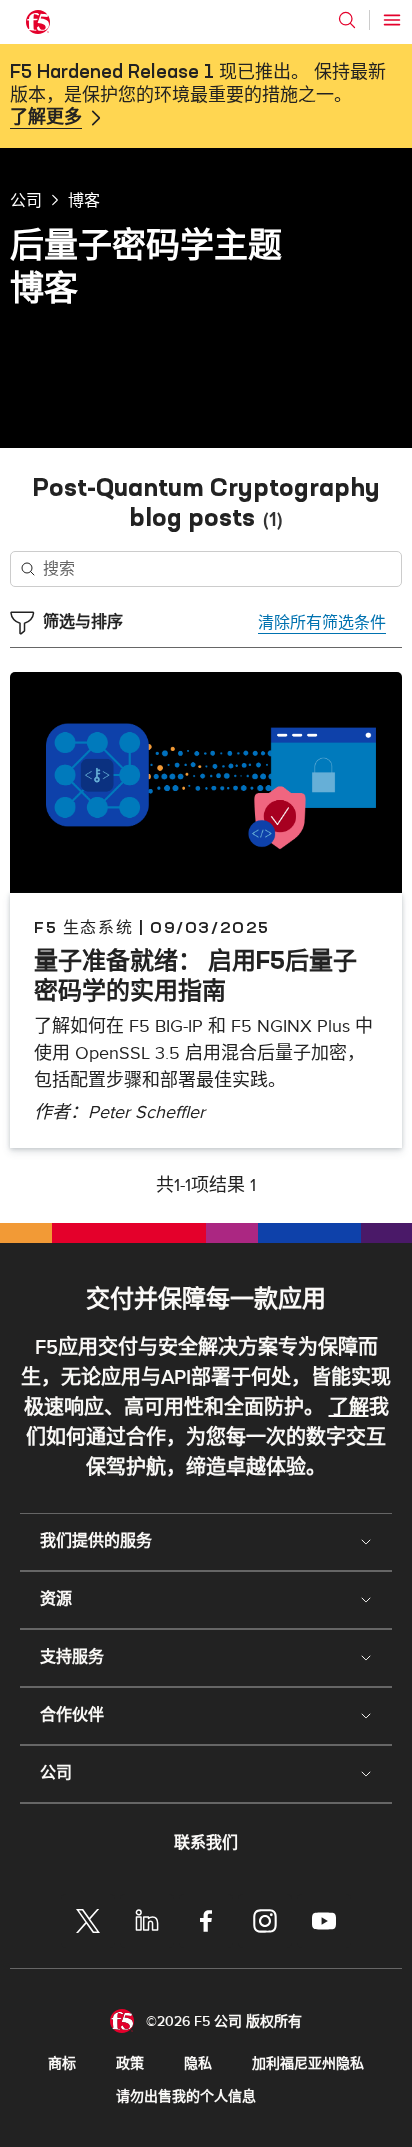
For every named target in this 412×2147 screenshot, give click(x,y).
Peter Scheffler (146, 1112)
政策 (130, 2063)
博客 (84, 200)
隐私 (198, 2063)
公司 (26, 200)
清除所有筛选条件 (322, 623)
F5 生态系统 (83, 927)
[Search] (347, 20)
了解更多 (46, 118)
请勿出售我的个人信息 (186, 2096)
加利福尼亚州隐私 (308, 2063)
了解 (349, 1408)
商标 (62, 2063)
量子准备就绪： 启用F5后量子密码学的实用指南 (195, 975)
